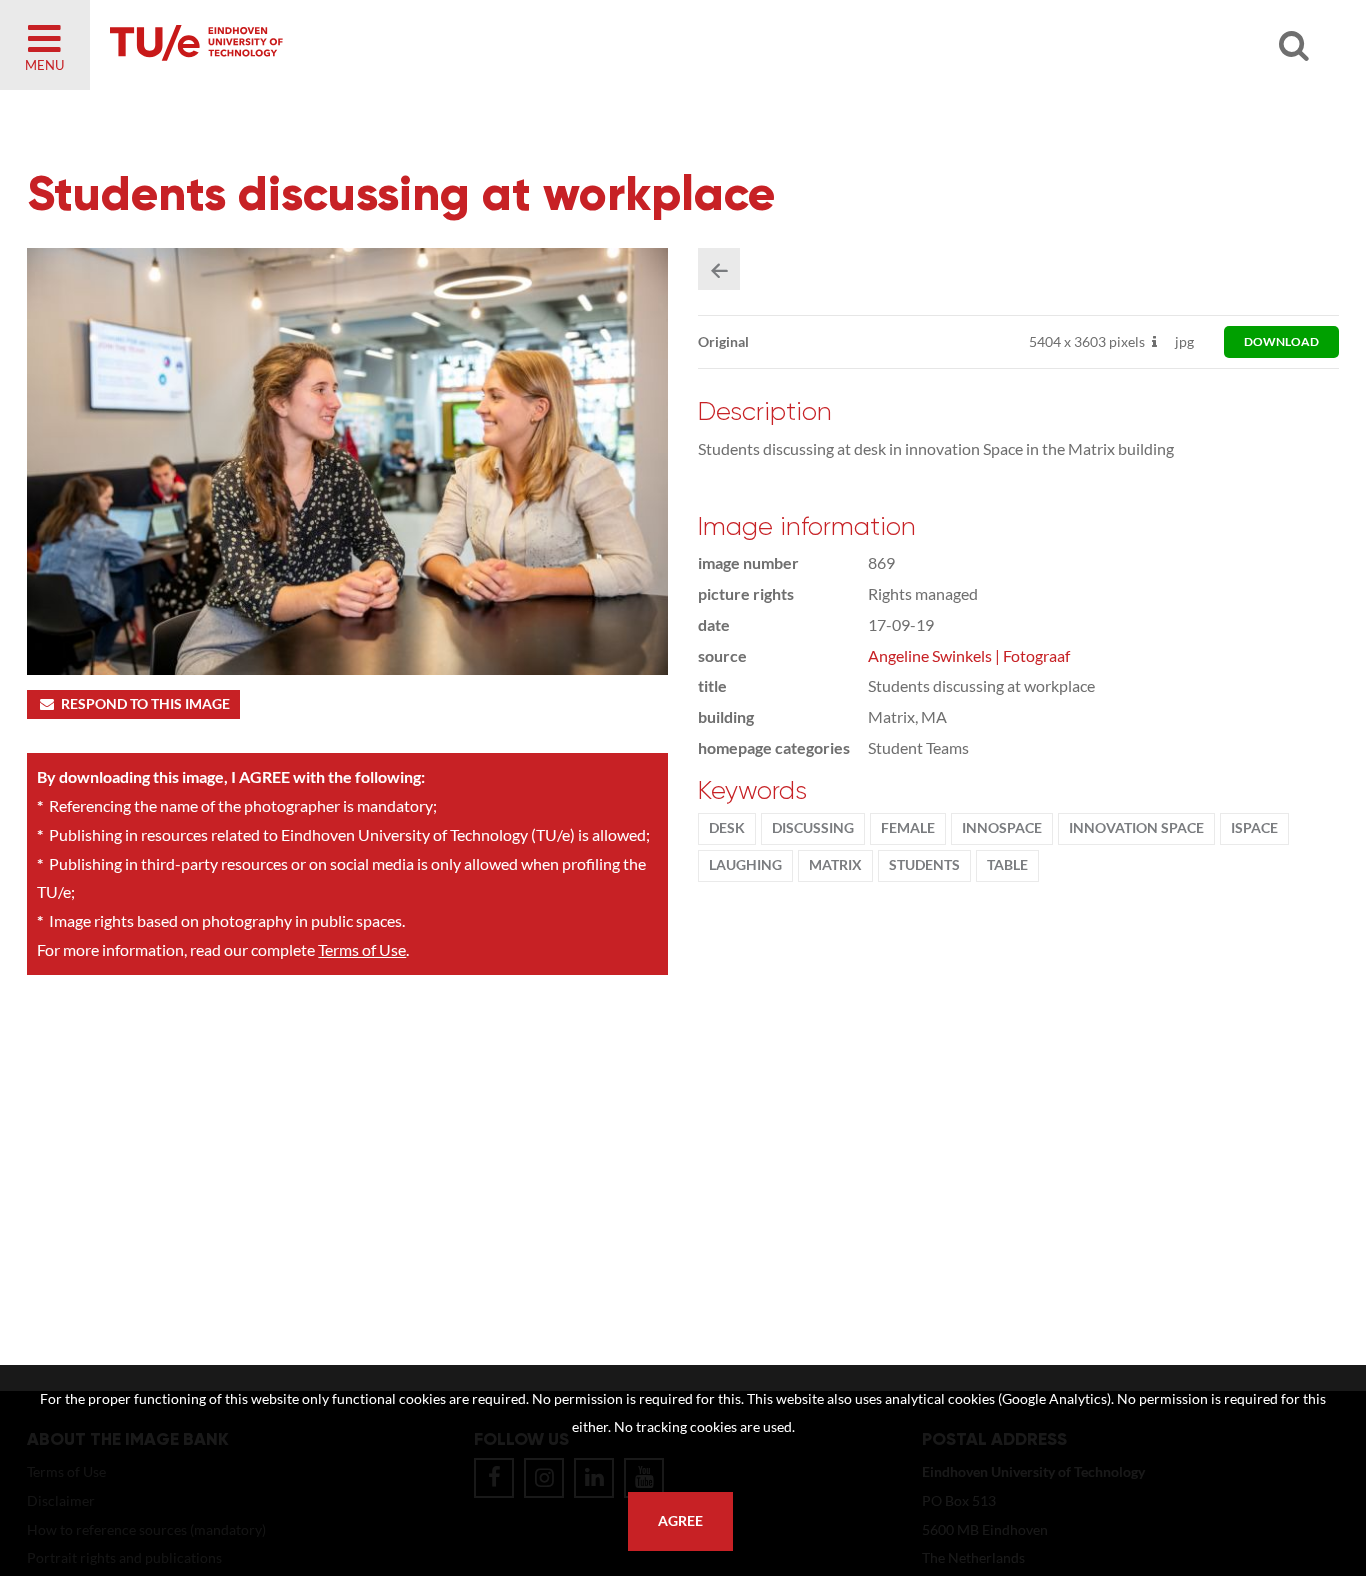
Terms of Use (362, 949)
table (1007, 865)
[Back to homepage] (340, 45)
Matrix (835, 865)
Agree (680, 1521)
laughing (745, 865)
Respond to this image (145, 704)
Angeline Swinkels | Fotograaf (969, 655)
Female (908, 828)
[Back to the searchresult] (719, 269)
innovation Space (1136, 828)
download (1281, 341)
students (924, 865)
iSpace (1254, 828)
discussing (813, 828)
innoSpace (1002, 828)
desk (727, 828)
